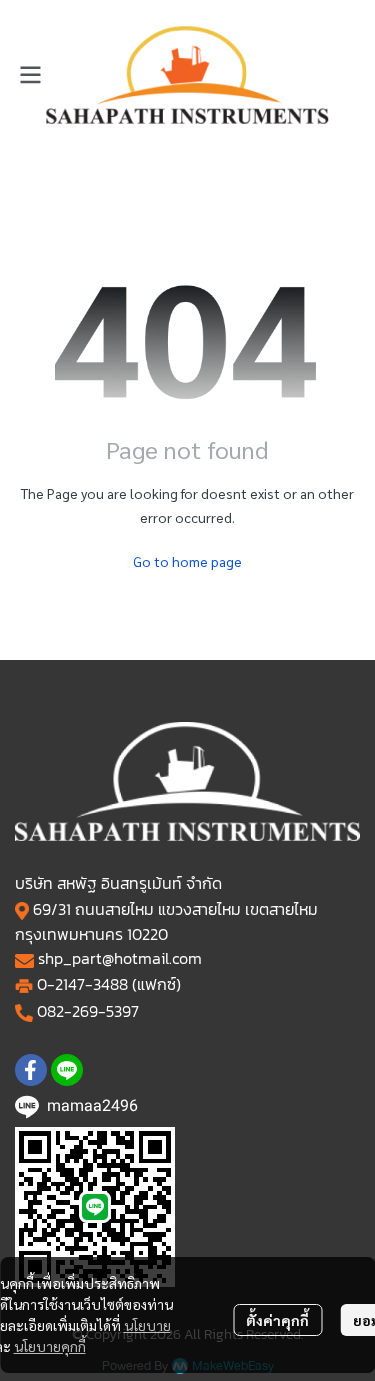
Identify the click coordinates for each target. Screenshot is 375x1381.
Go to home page (187, 561)
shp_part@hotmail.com (120, 958)
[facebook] (31, 1070)
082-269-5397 (88, 1011)
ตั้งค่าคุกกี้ (277, 1320)
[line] (67, 1070)
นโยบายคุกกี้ (50, 1346)
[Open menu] (30, 75)
